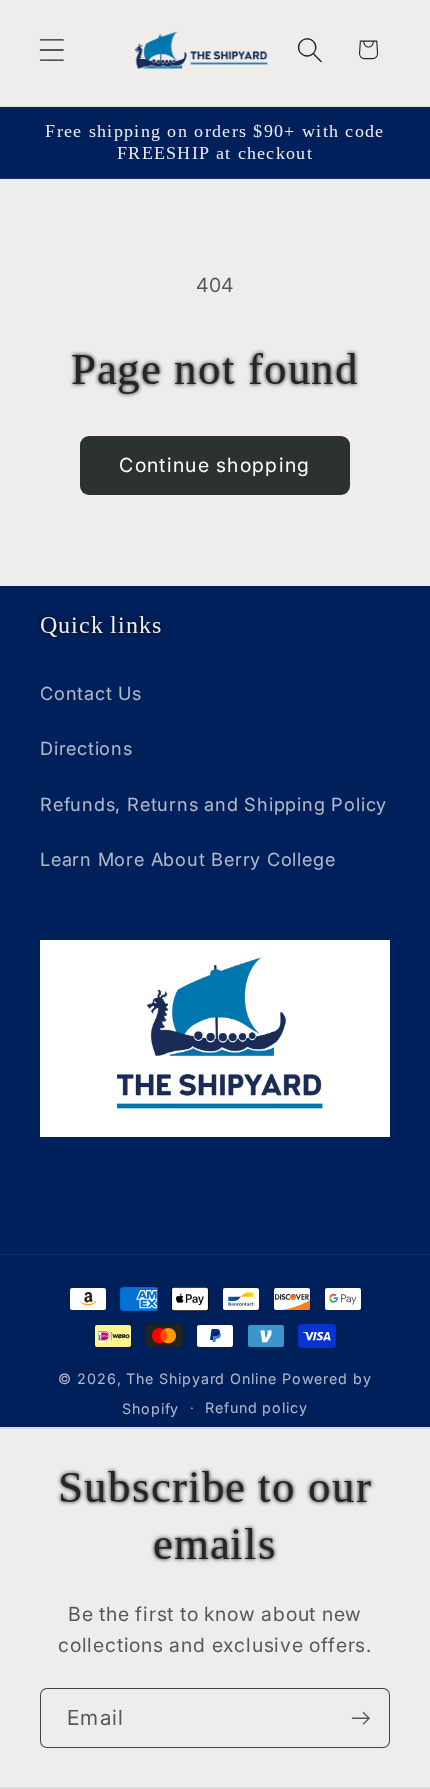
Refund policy (256, 1407)
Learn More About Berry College (187, 859)
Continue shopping (214, 465)
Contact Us (91, 693)
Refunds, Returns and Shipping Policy (213, 804)
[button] (51, 49)
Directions (86, 748)
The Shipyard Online (201, 1378)
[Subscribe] (360, 1718)
